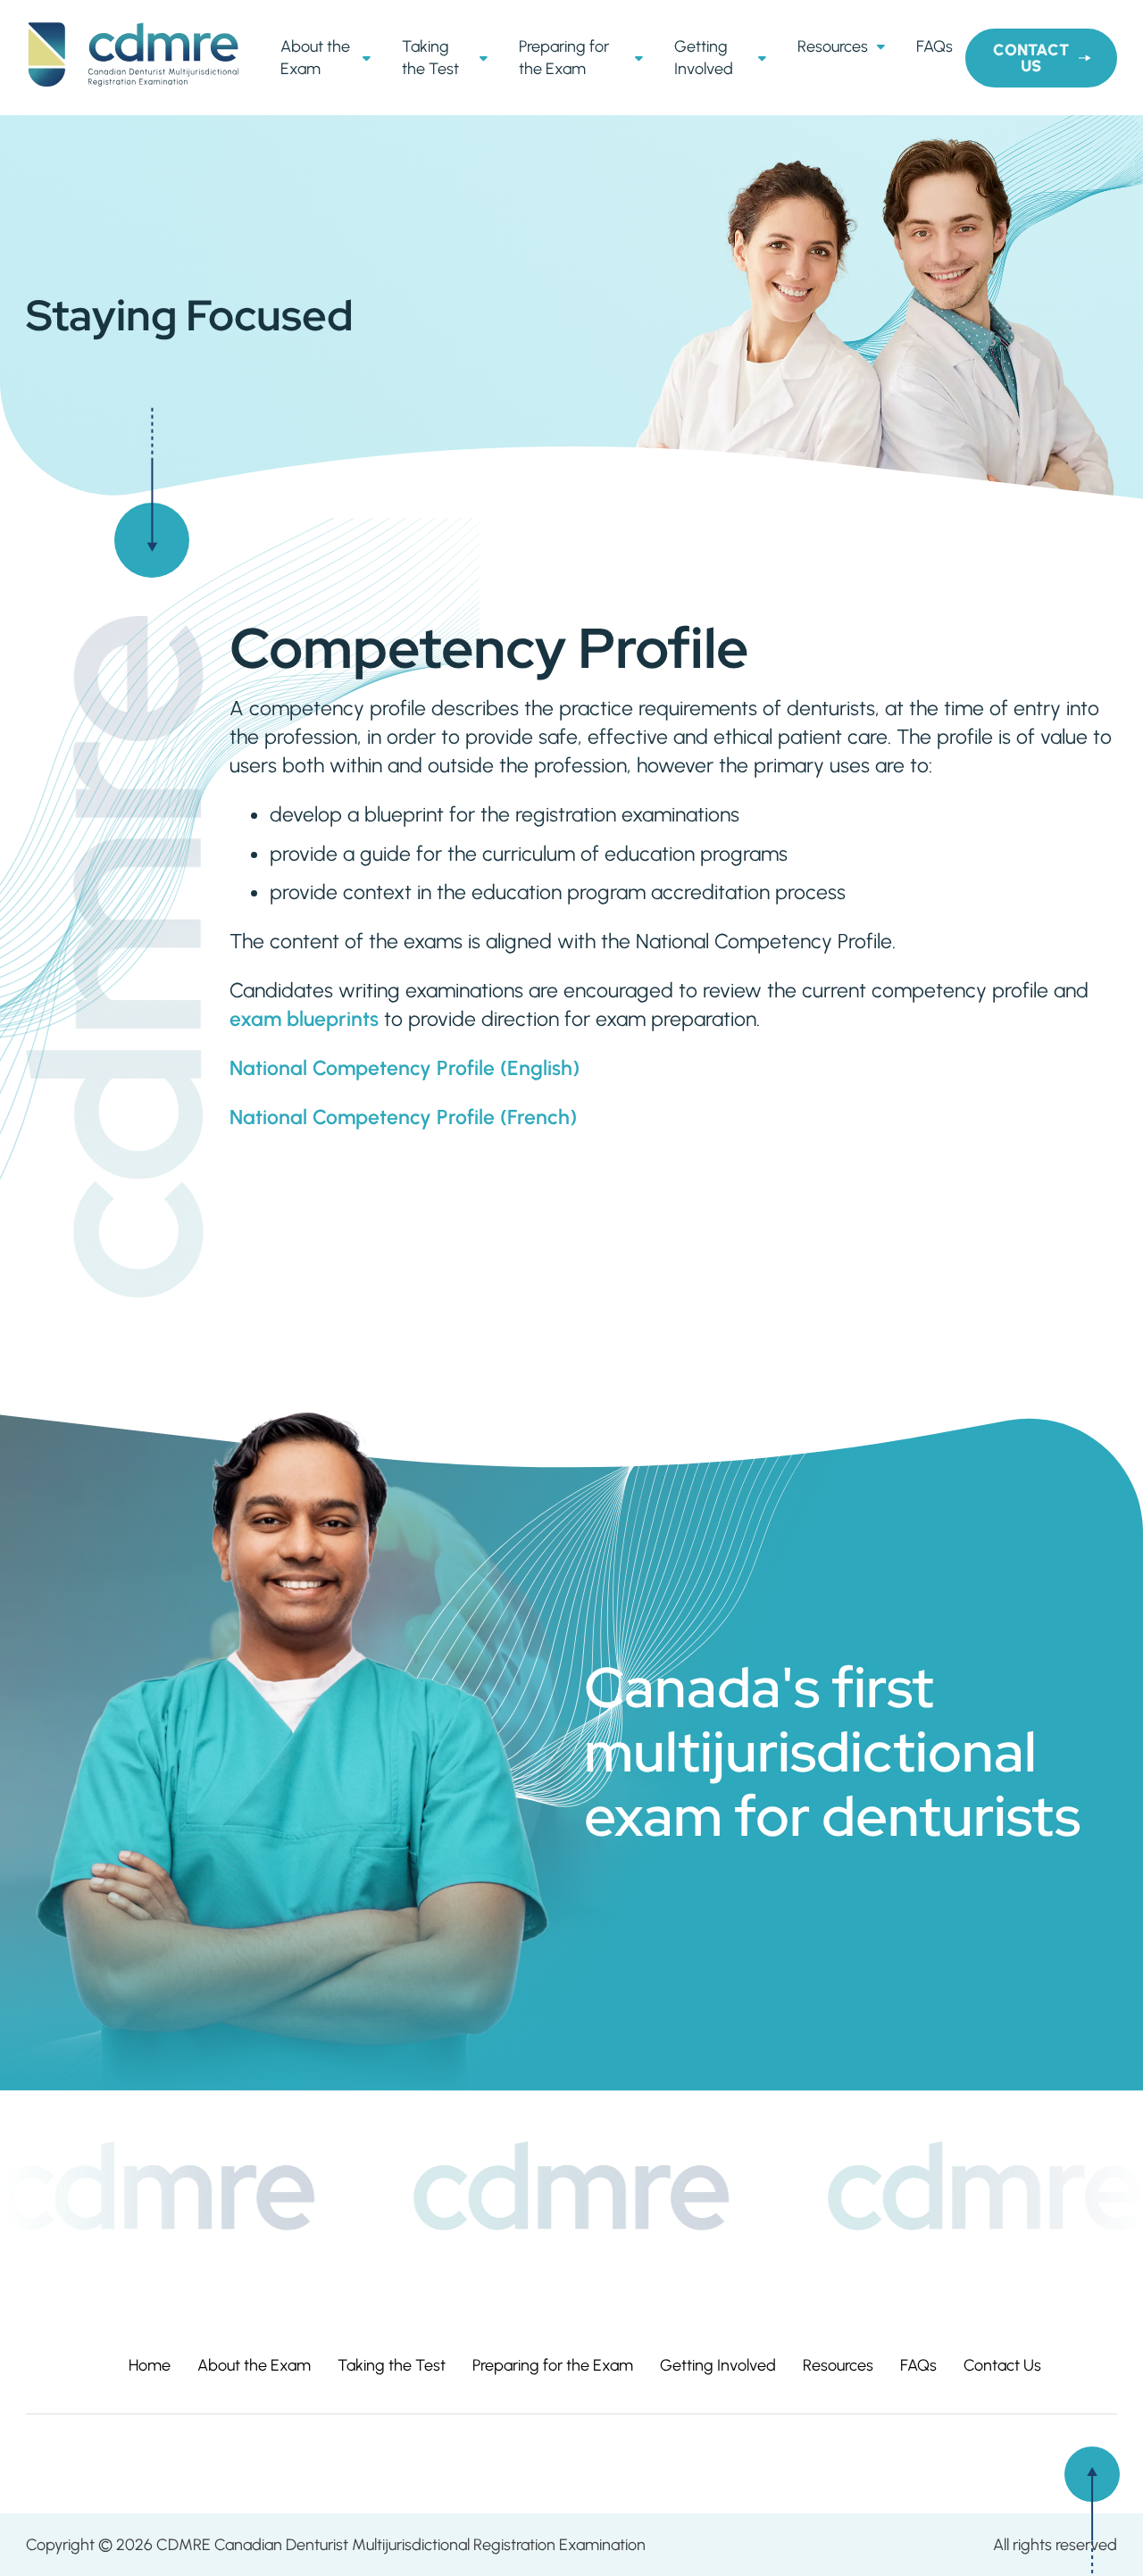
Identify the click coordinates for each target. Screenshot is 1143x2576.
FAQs (934, 46)
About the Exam (315, 57)
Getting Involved (704, 57)
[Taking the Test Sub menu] (486, 58)
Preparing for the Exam (564, 57)
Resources (833, 46)
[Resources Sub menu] (883, 46)
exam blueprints (304, 1019)
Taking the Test (430, 57)
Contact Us (1031, 58)
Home (150, 2365)
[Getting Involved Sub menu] (764, 58)
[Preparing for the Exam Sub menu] (641, 58)
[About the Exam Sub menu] (369, 58)
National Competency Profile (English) (405, 1068)
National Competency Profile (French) (403, 1117)
